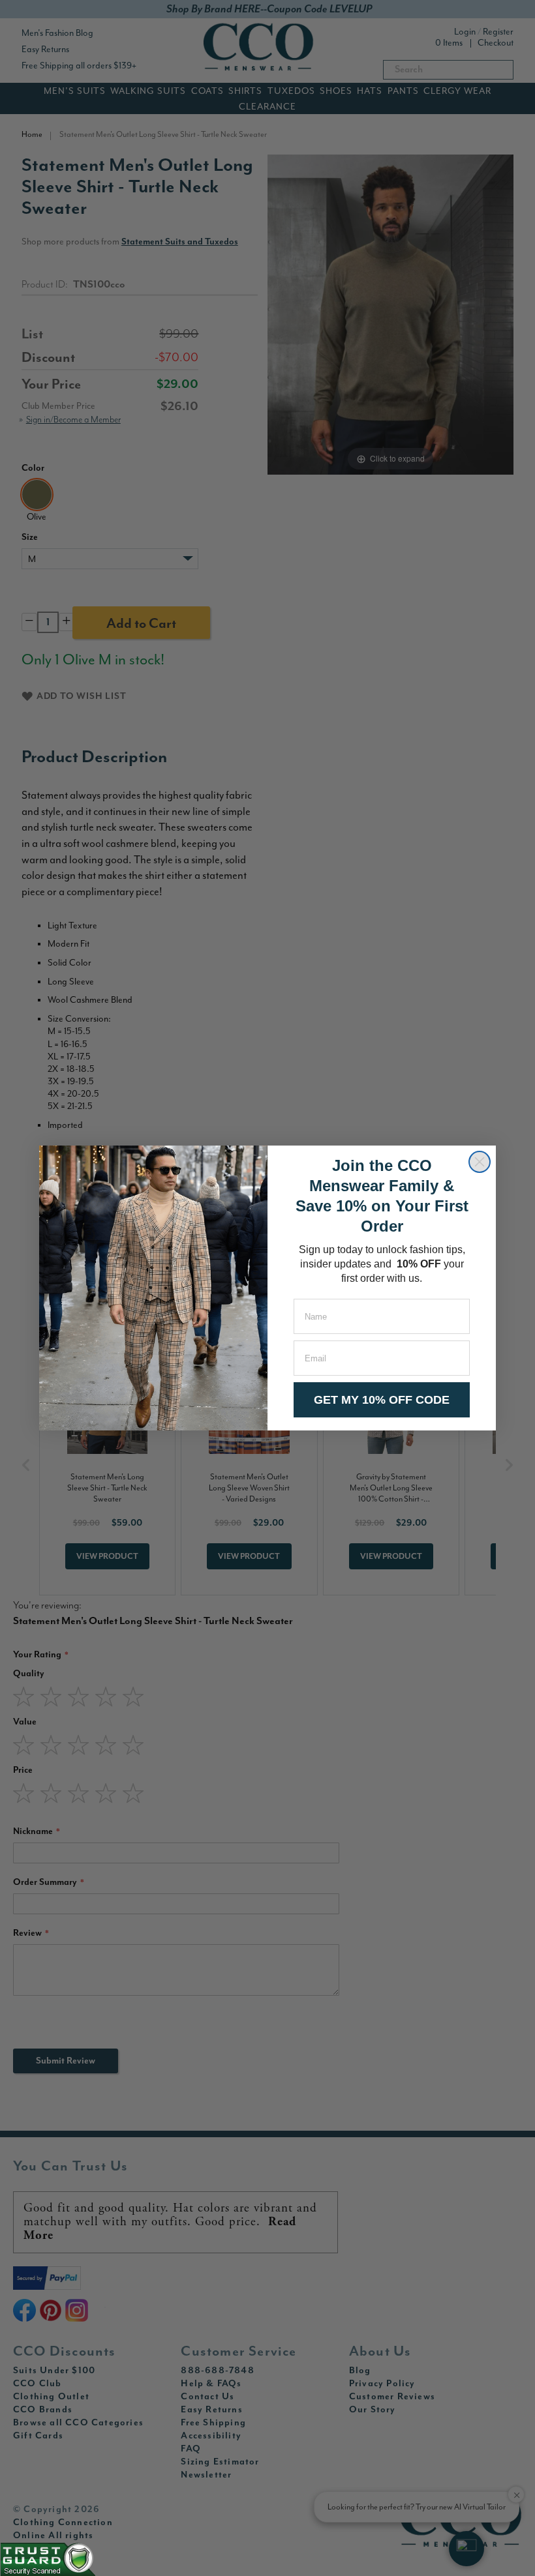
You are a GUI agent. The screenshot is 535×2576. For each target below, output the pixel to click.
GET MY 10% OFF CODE (382, 1400)
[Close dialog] (480, 1162)
